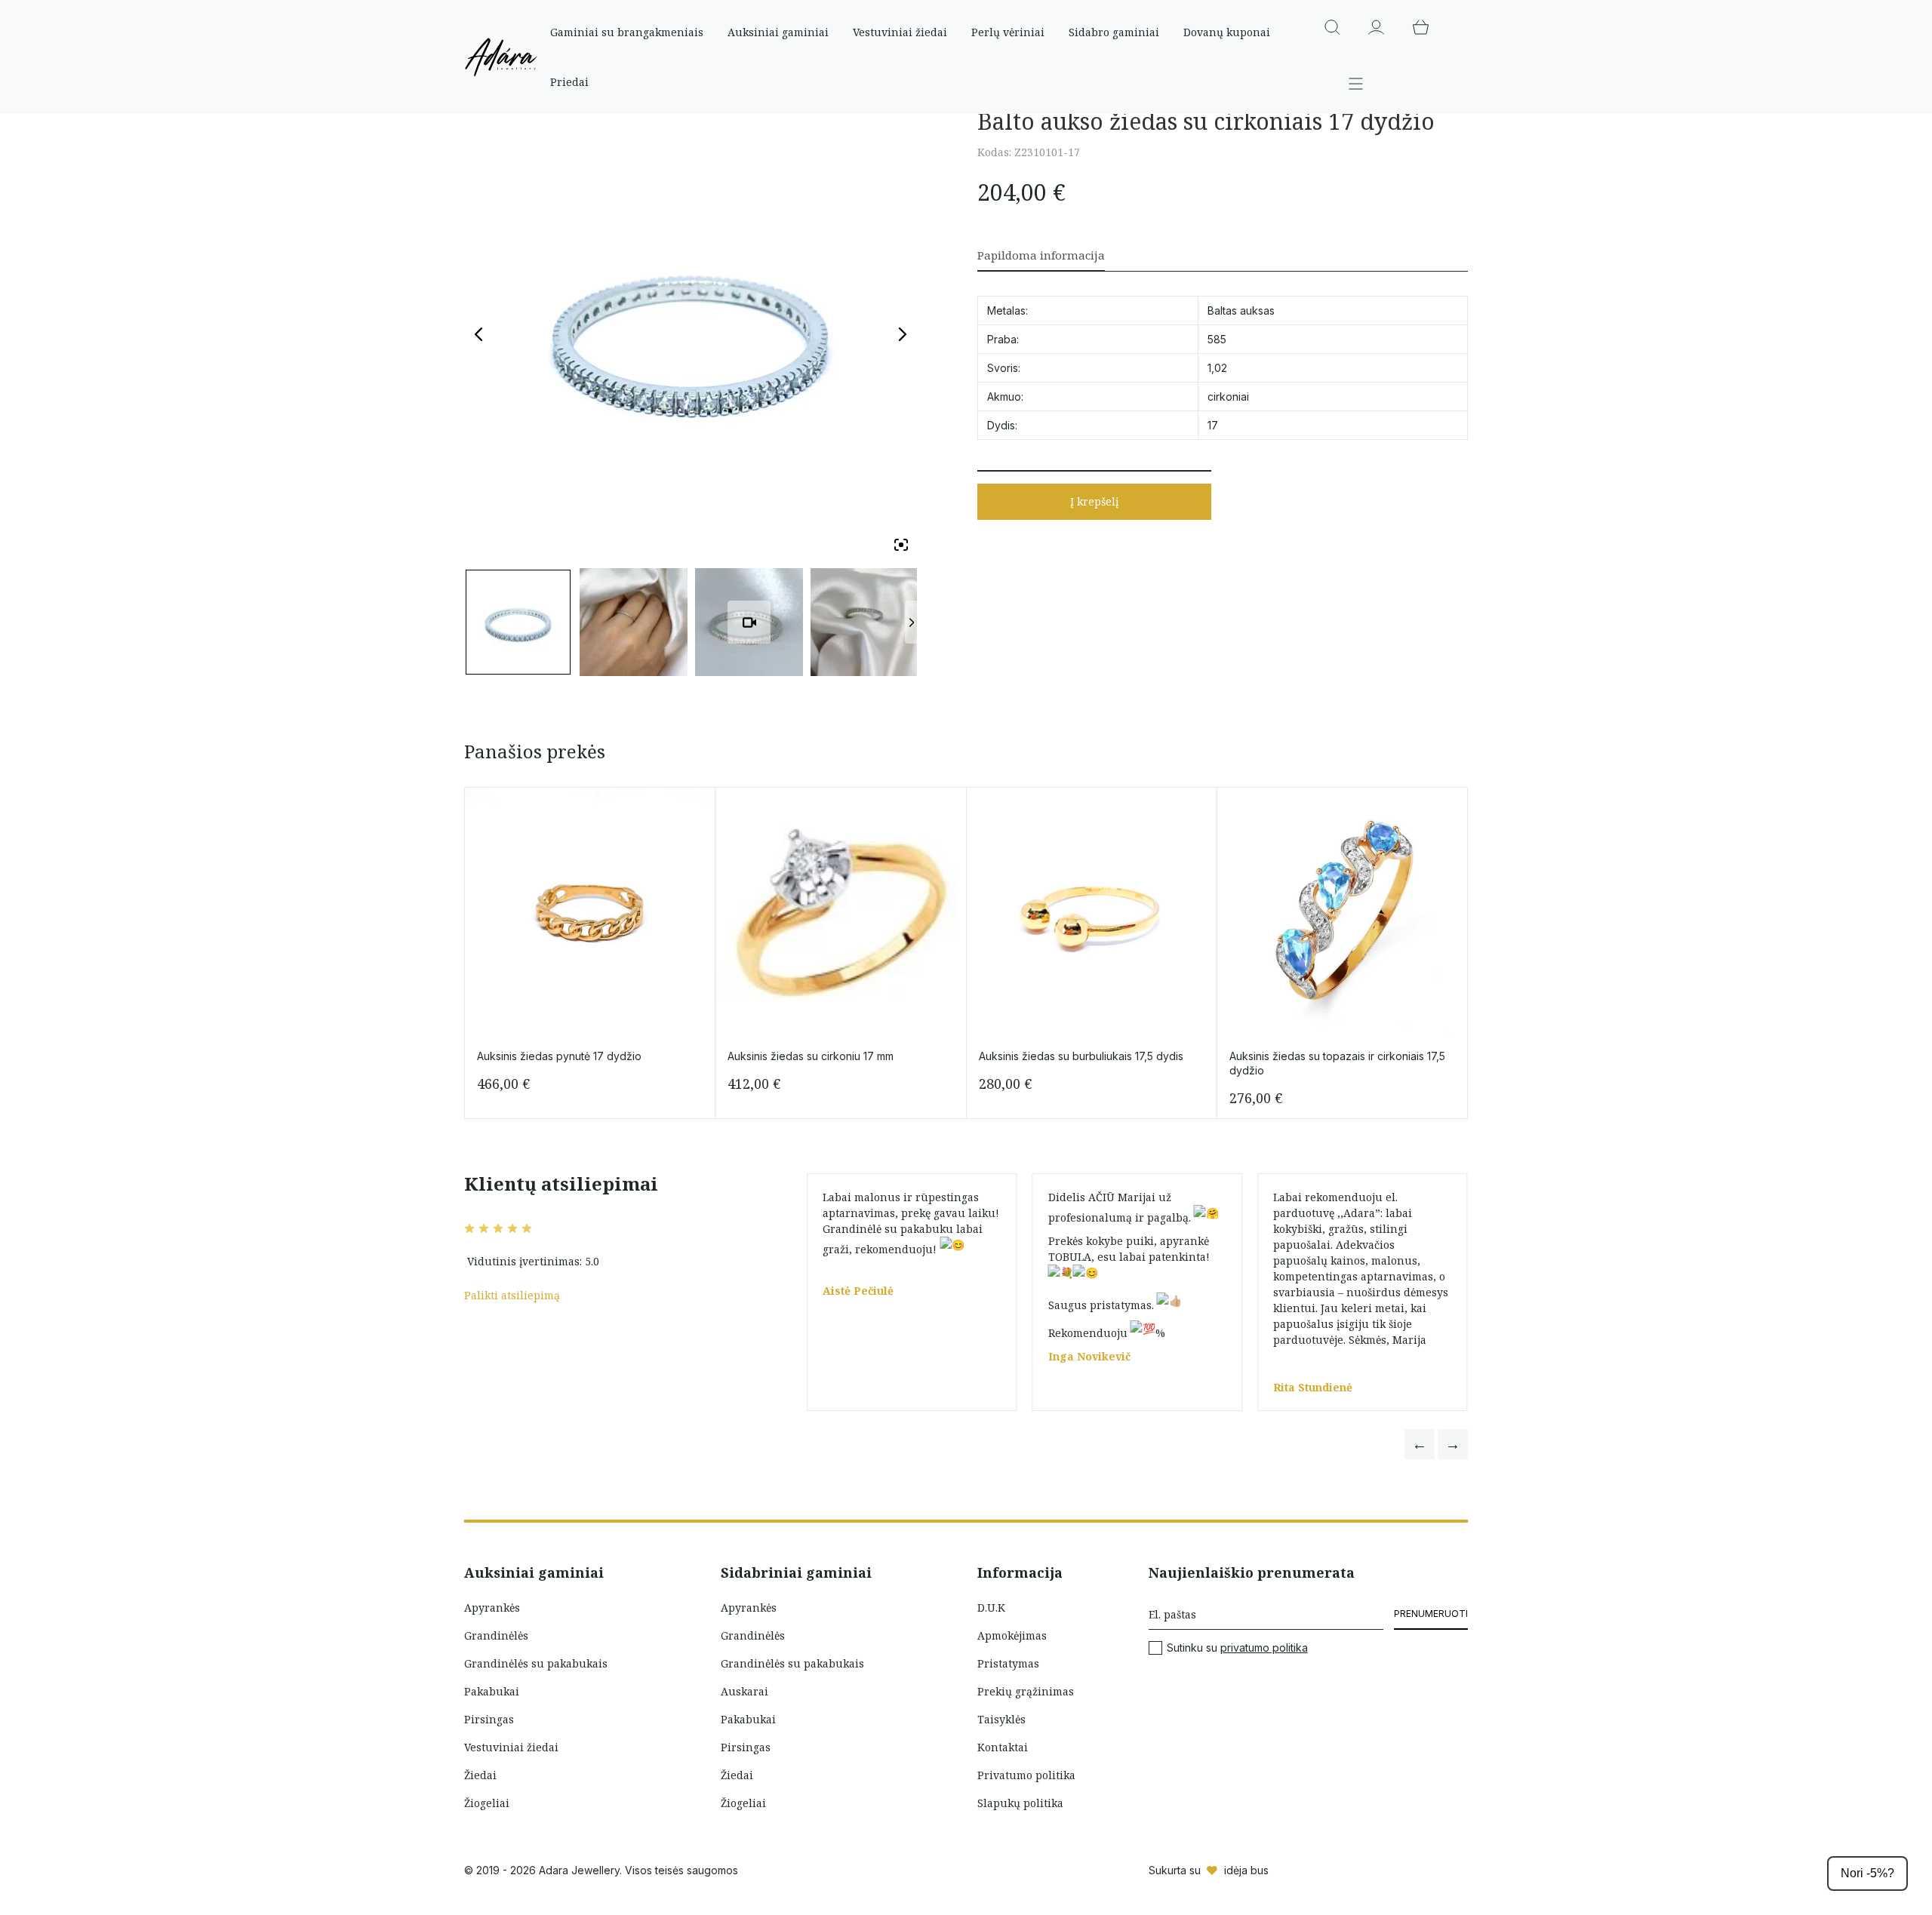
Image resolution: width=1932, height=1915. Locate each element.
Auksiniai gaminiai (778, 32)
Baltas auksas (1241, 310)
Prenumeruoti (1431, 1614)
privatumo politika (1264, 1648)
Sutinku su (1237, 1648)
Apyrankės (492, 1608)
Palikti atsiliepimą (512, 1295)
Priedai (569, 82)
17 (1213, 425)
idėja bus (1246, 1870)
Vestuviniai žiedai (900, 32)
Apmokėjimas (1012, 1635)
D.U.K (991, 1608)
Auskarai (744, 1691)
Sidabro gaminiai (1114, 32)
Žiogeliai (487, 1803)
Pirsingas (489, 1719)
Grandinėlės (496, 1635)
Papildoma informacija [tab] (1041, 255)
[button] (1420, 1444)
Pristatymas (1008, 1663)
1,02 (1217, 368)
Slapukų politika (1020, 1803)
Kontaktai (1003, 1747)
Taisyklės (1001, 1719)
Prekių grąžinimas (1026, 1691)
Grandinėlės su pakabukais (536, 1663)
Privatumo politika (1026, 1775)
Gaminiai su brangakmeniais (627, 32)
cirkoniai (1228, 397)
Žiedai (480, 1775)
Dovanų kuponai (1227, 32)
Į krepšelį (1094, 501)
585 (1217, 339)
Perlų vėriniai (1008, 32)
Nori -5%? (1867, 1873)
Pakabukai (492, 1691)
